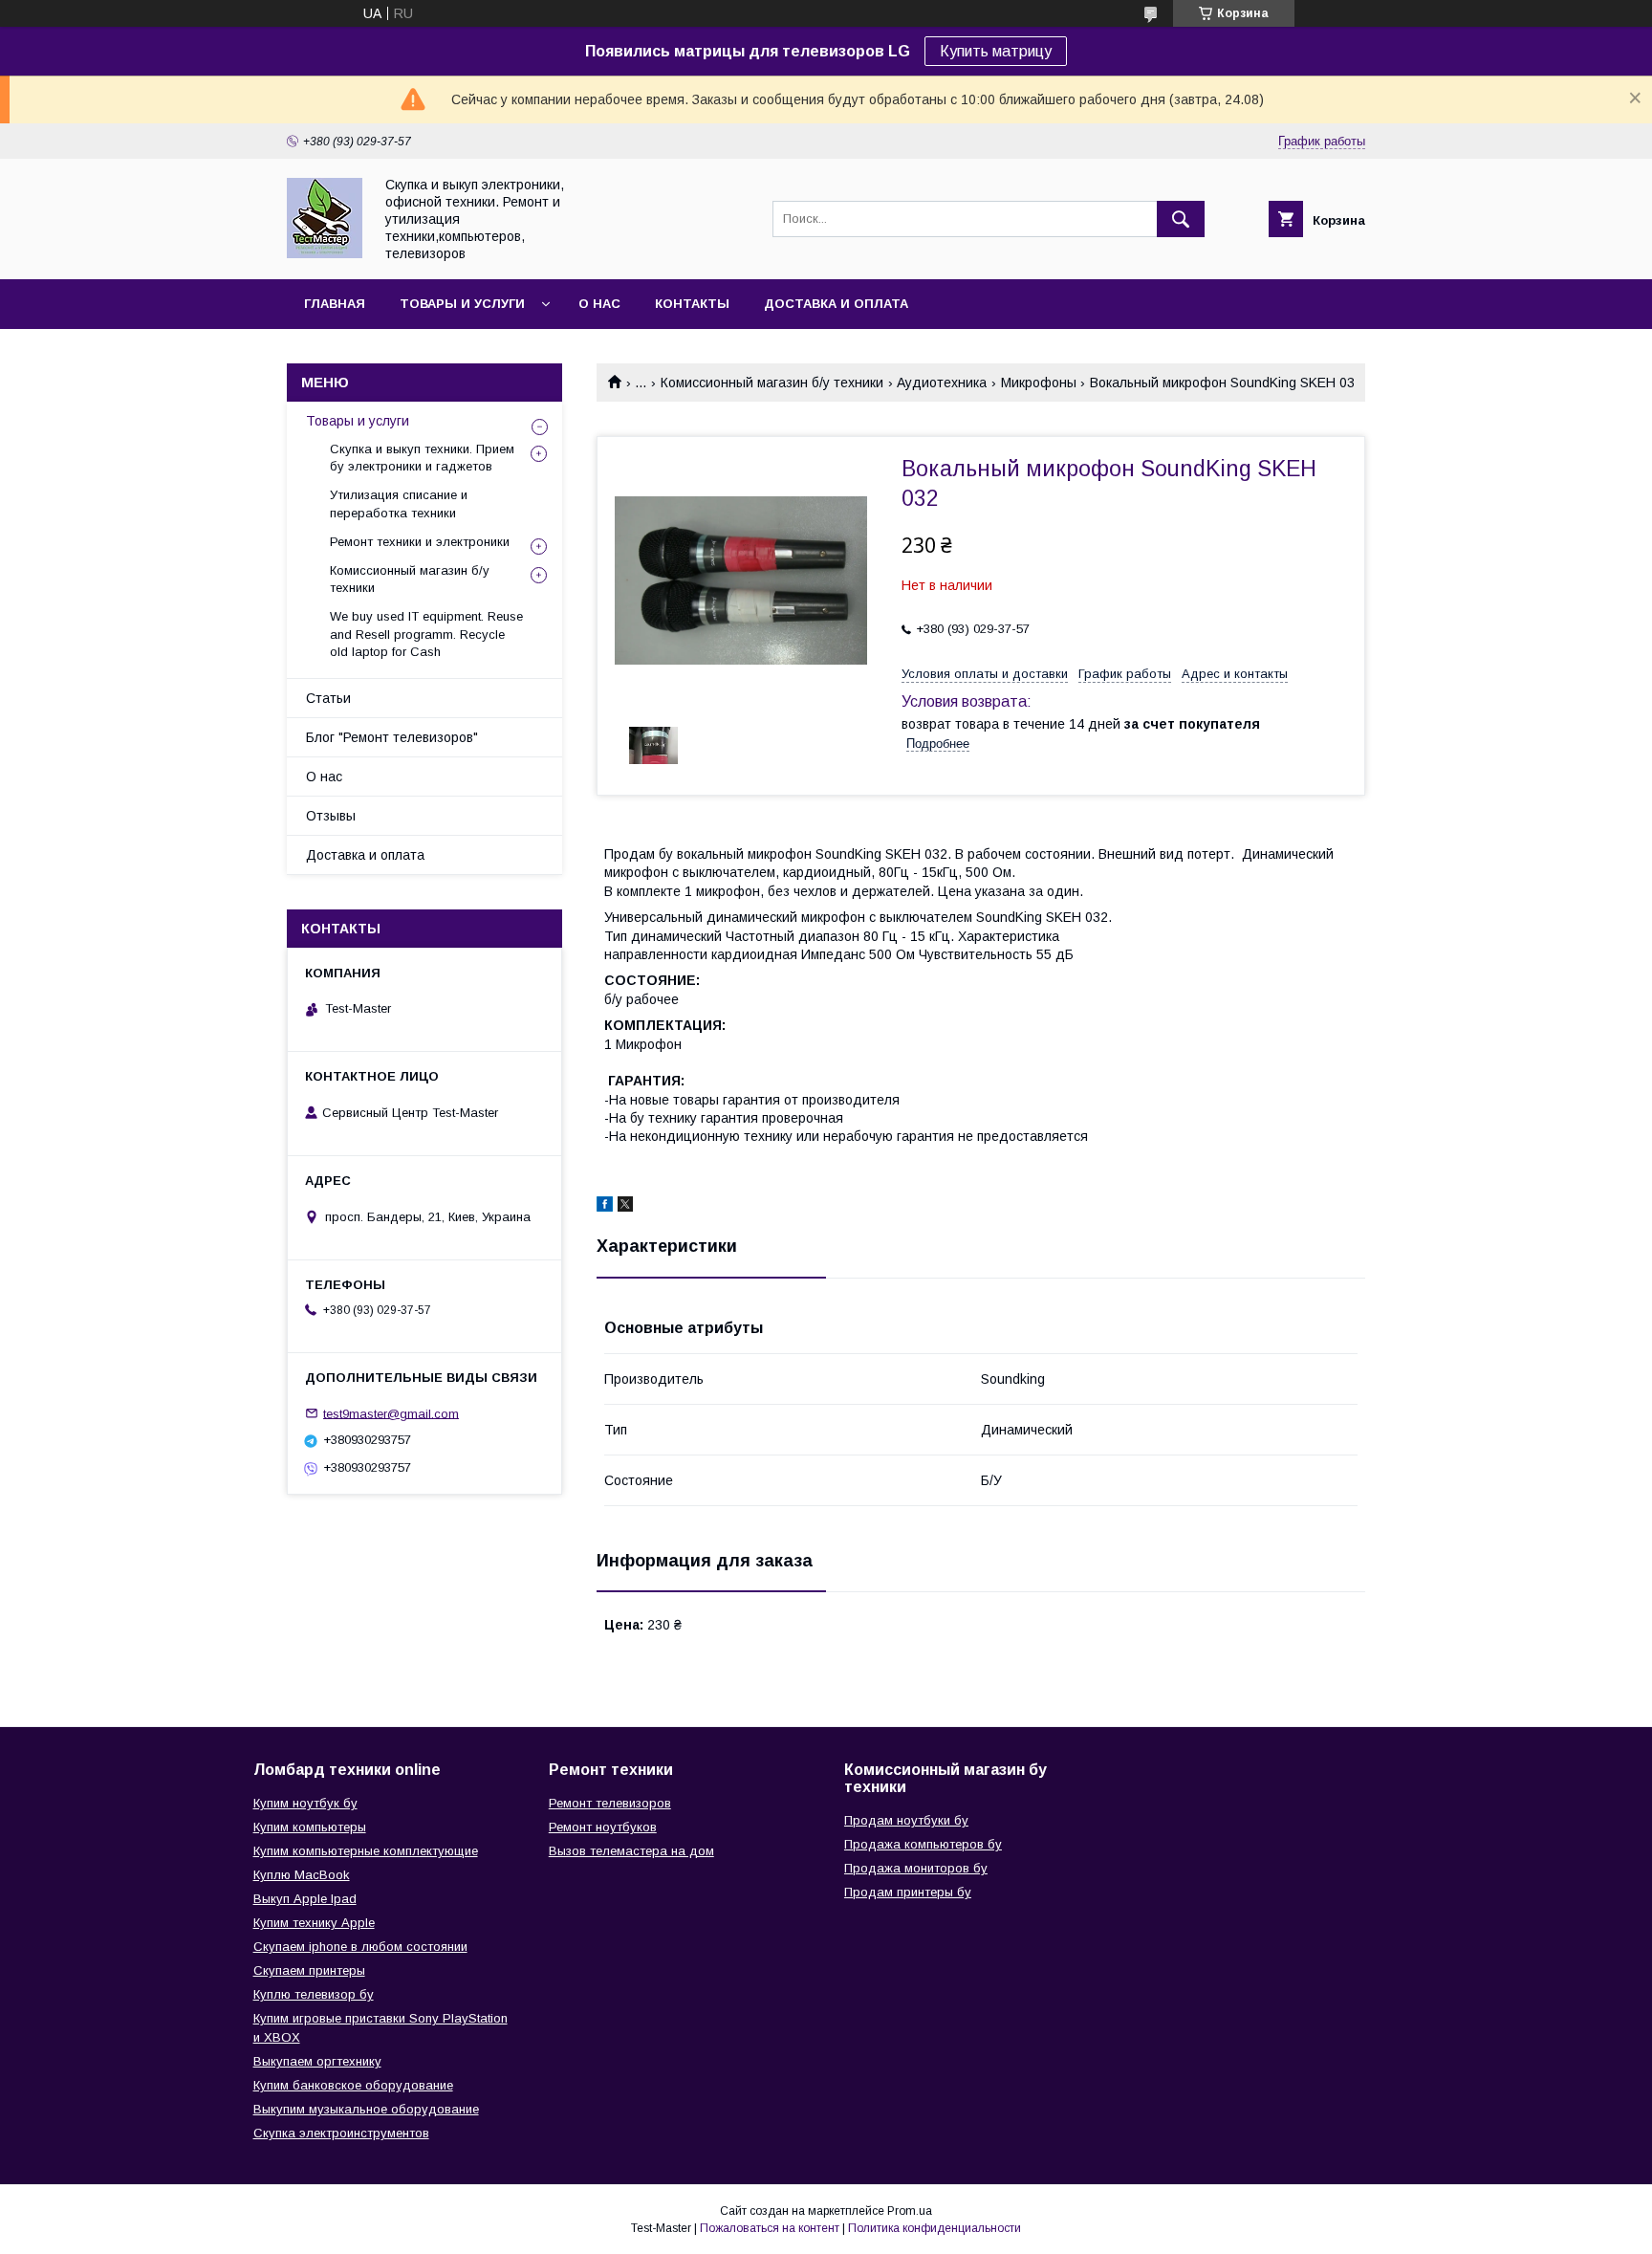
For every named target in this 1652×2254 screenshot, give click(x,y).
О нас (599, 304)
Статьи (328, 698)
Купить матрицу (996, 51)
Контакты (692, 304)
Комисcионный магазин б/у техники (772, 383)
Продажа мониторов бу (916, 1868)
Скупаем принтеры (309, 1970)
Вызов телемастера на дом (631, 1851)
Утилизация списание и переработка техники (399, 503)
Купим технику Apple (314, 1923)
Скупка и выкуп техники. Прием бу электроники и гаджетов (422, 458)
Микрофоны (1039, 383)
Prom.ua (910, 2211)
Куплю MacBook (302, 1875)
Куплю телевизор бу (314, 1994)
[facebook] (605, 1207)
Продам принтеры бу (908, 1892)
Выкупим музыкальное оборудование (366, 2109)
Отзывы (331, 816)
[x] (625, 1207)
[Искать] (1181, 219)
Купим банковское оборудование (353, 2085)
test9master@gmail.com (391, 1413)
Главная (335, 304)
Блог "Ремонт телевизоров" (392, 737)
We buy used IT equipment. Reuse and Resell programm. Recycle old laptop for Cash (426, 634)
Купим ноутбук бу (305, 1803)
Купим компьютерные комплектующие (366, 1851)
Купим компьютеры (310, 1827)
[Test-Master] (325, 253)
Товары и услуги (462, 304)
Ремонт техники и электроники (420, 542)
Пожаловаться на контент (770, 2228)
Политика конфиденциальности (935, 2228)
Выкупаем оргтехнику (317, 2061)
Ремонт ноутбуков (603, 1827)
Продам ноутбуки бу (906, 1820)
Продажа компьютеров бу (923, 1844)
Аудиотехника (942, 383)
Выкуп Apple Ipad (305, 1899)
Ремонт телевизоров (610, 1803)
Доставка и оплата (836, 304)
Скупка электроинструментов (341, 2133)
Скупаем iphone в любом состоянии (360, 1947)
